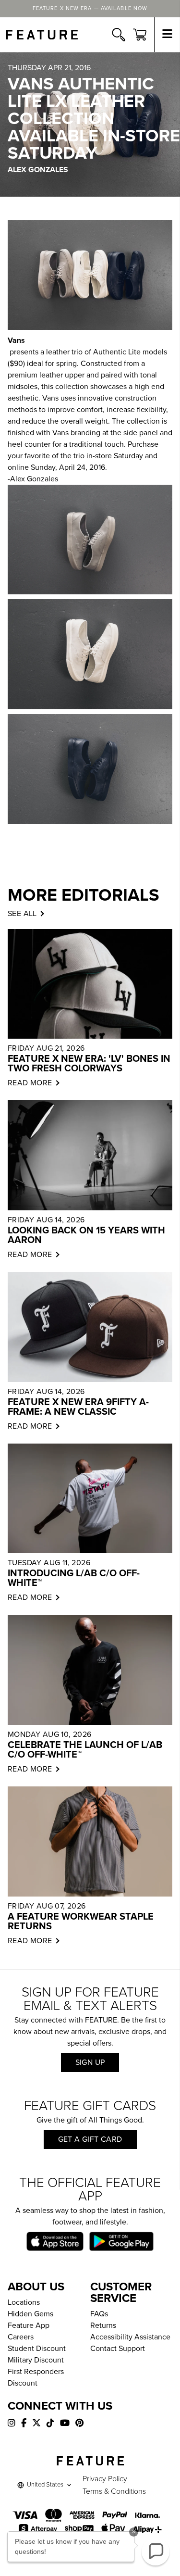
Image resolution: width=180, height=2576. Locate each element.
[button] (156, 2551)
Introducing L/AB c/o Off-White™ (74, 1578)
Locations (24, 2302)
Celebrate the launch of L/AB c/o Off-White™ (85, 1750)
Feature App (29, 2325)
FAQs (99, 2314)
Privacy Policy (105, 2479)
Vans (16, 340)
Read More (30, 1083)
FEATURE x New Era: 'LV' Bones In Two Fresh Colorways (89, 1064)
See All (22, 914)
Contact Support (118, 2349)
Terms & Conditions (114, 2491)
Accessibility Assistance (130, 2337)
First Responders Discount (36, 2377)
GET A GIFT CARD (90, 2139)
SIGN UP (90, 2062)
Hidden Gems (30, 2314)
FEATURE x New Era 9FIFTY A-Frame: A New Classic (78, 1407)
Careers (21, 2337)
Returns (103, 2325)
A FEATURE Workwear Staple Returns (81, 1922)
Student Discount (37, 2349)
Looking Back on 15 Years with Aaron (86, 1235)
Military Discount (36, 2360)
